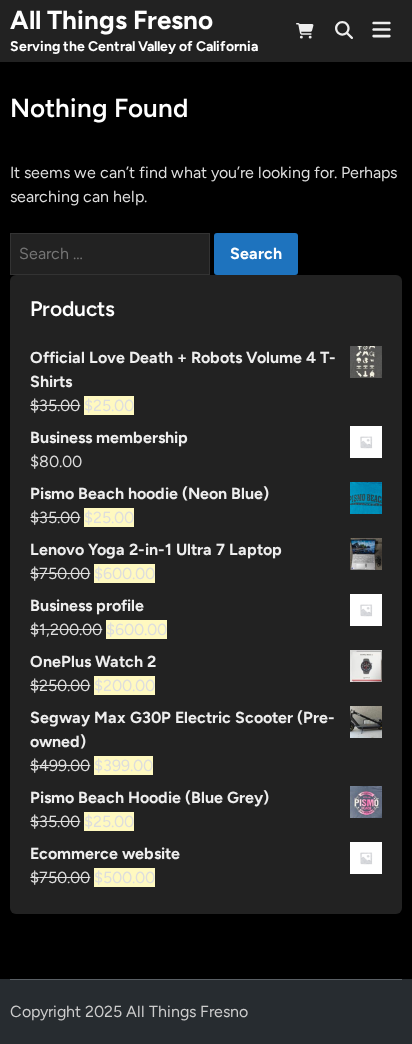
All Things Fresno (111, 20)
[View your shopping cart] (305, 34)
